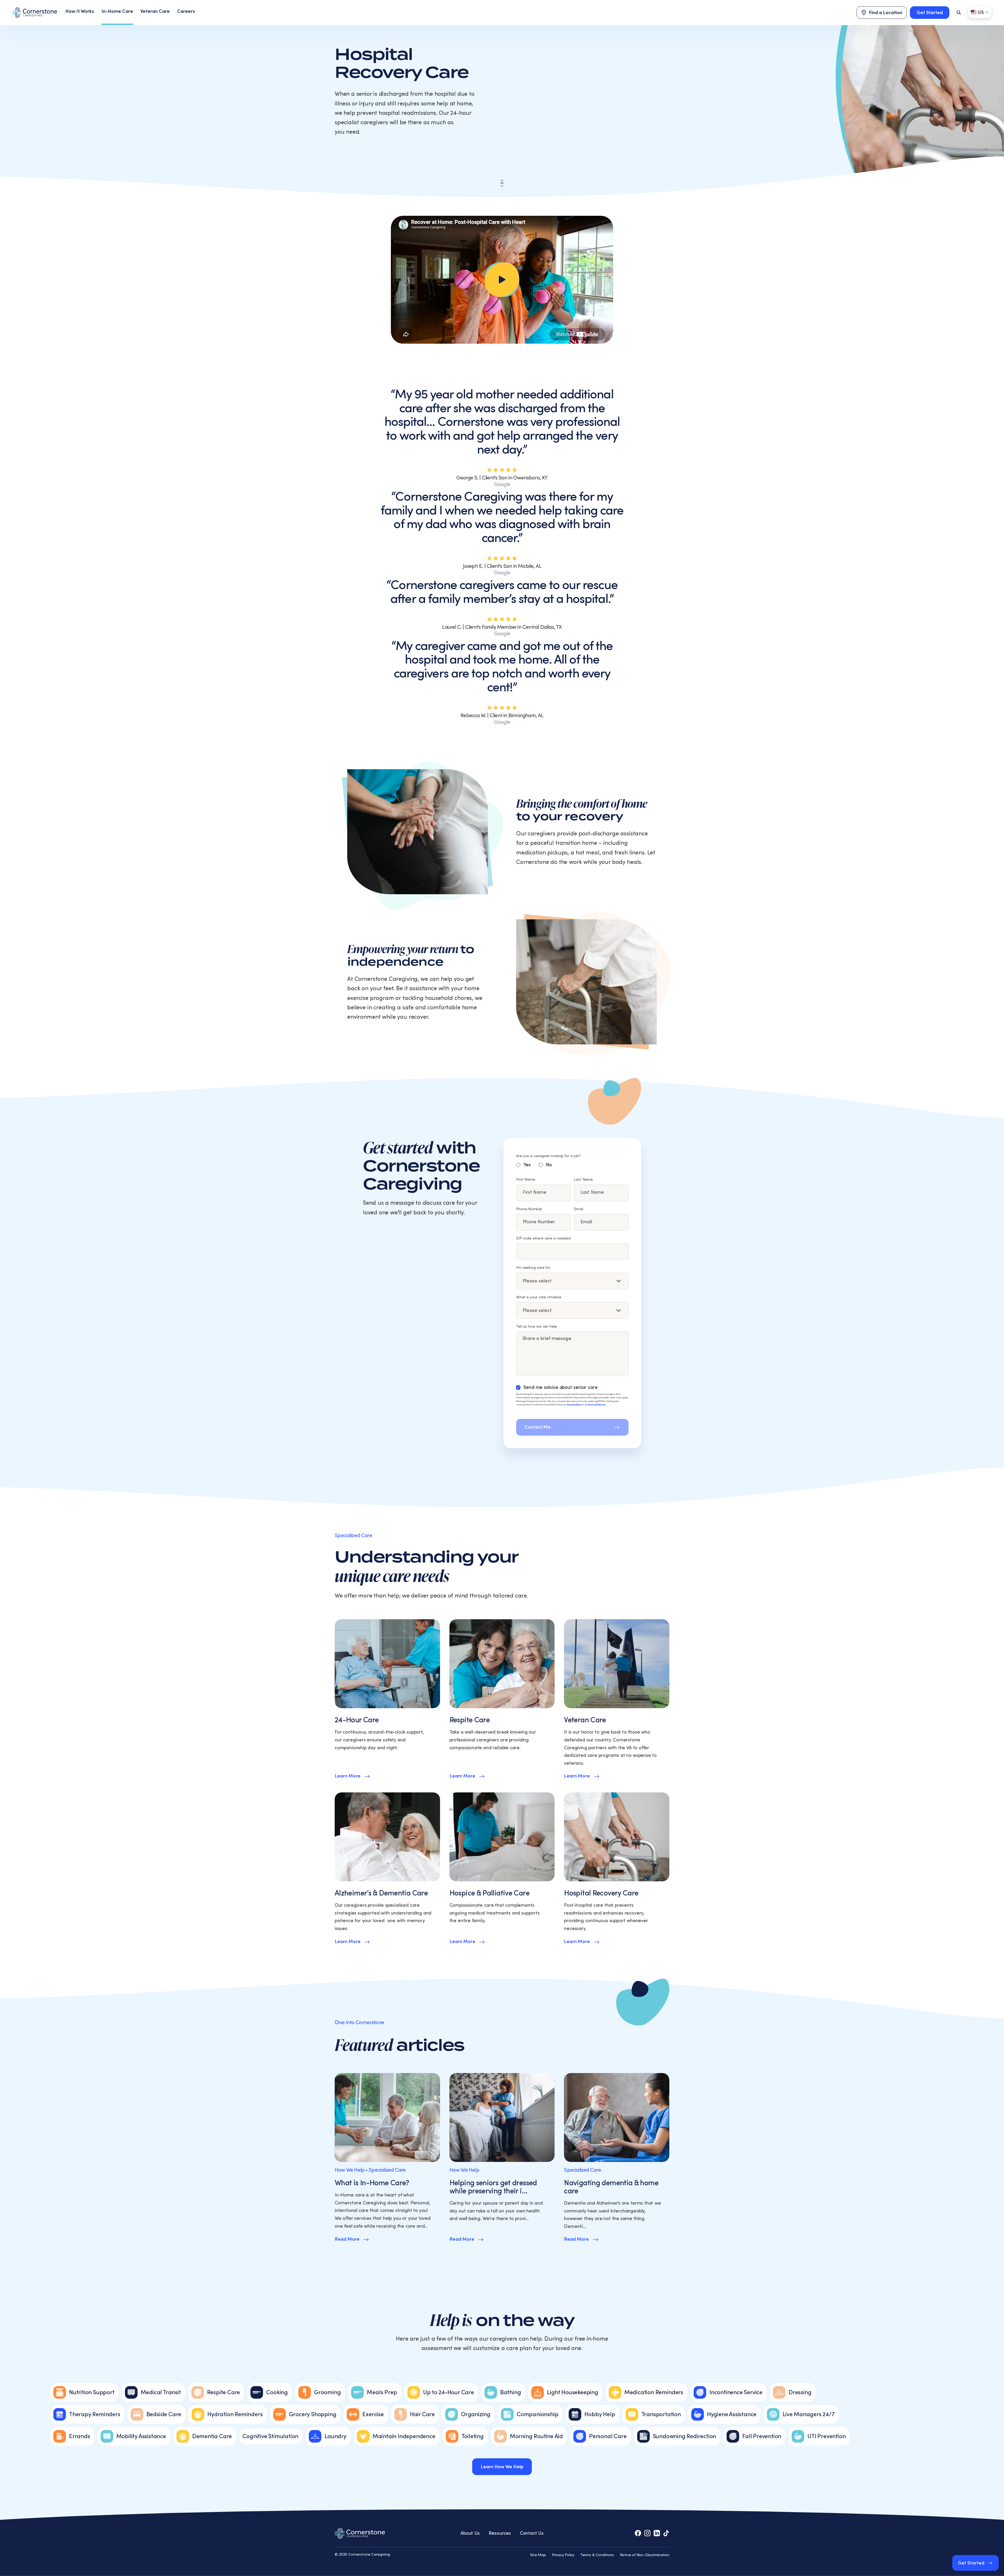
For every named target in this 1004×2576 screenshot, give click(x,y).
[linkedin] (657, 2533)
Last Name (583, 1180)
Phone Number (529, 1209)
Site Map (538, 2555)
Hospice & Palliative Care (489, 1893)
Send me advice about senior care (561, 1387)
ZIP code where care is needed (543, 1238)
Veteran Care (155, 11)
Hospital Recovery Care (601, 1893)
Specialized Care (387, 2170)
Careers (186, 11)
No (549, 1165)
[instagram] (647, 2533)
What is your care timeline (539, 1297)
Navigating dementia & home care (611, 2187)
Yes (527, 1165)
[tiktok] (666, 2533)
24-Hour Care (357, 1720)
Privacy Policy (574, 1405)
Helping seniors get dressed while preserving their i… (493, 2187)
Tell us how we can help (537, 1327)
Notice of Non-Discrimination (645, 2555)
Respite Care (470, 1720)
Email (579, 1209)
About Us (470, 2533)
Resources (500, 2533)
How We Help (350, 2170)
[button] (502, 280)
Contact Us (532, 2533)
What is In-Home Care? (372, 2183)
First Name (526, 1180)
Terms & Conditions (597, 2555)
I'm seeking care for (533, 1268)
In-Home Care (117, 11)
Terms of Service (597, 1405)
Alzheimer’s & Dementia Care (381, 1893)
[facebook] (638, 2533)
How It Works (80, 11)
